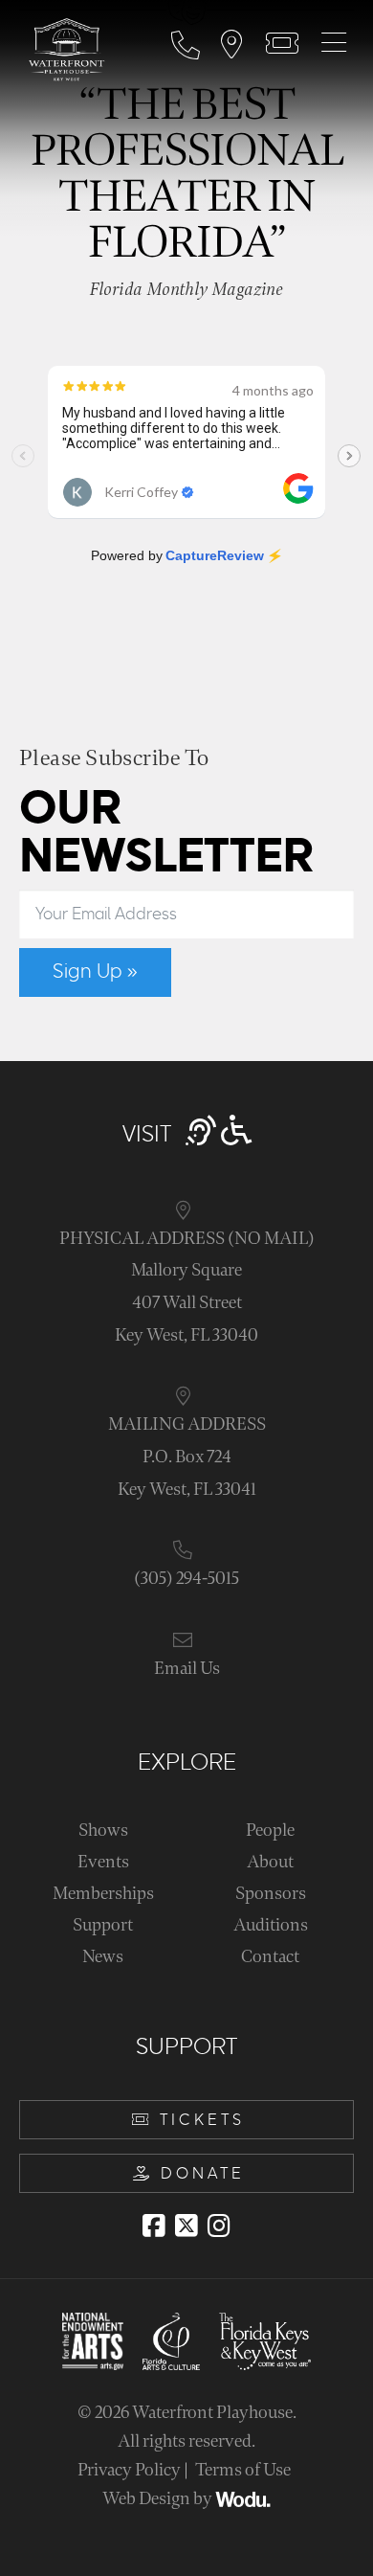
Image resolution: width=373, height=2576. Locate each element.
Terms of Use (243, 2470)
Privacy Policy (129, 2470)
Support (103, 1925)
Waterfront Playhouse (212, 2413)
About (270, 1862)
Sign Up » (95, 972)
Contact (270, 1957)
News (103, 1957)
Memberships (103, 1894)
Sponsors (271, 1894)
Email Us (187, 1669)
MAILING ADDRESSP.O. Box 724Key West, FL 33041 (187, 1457)
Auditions (271, 1925)
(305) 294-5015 (186, 1579)
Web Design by (159, 2499)
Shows (103, 1830)
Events (103, 1862)
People (270, 1830)
